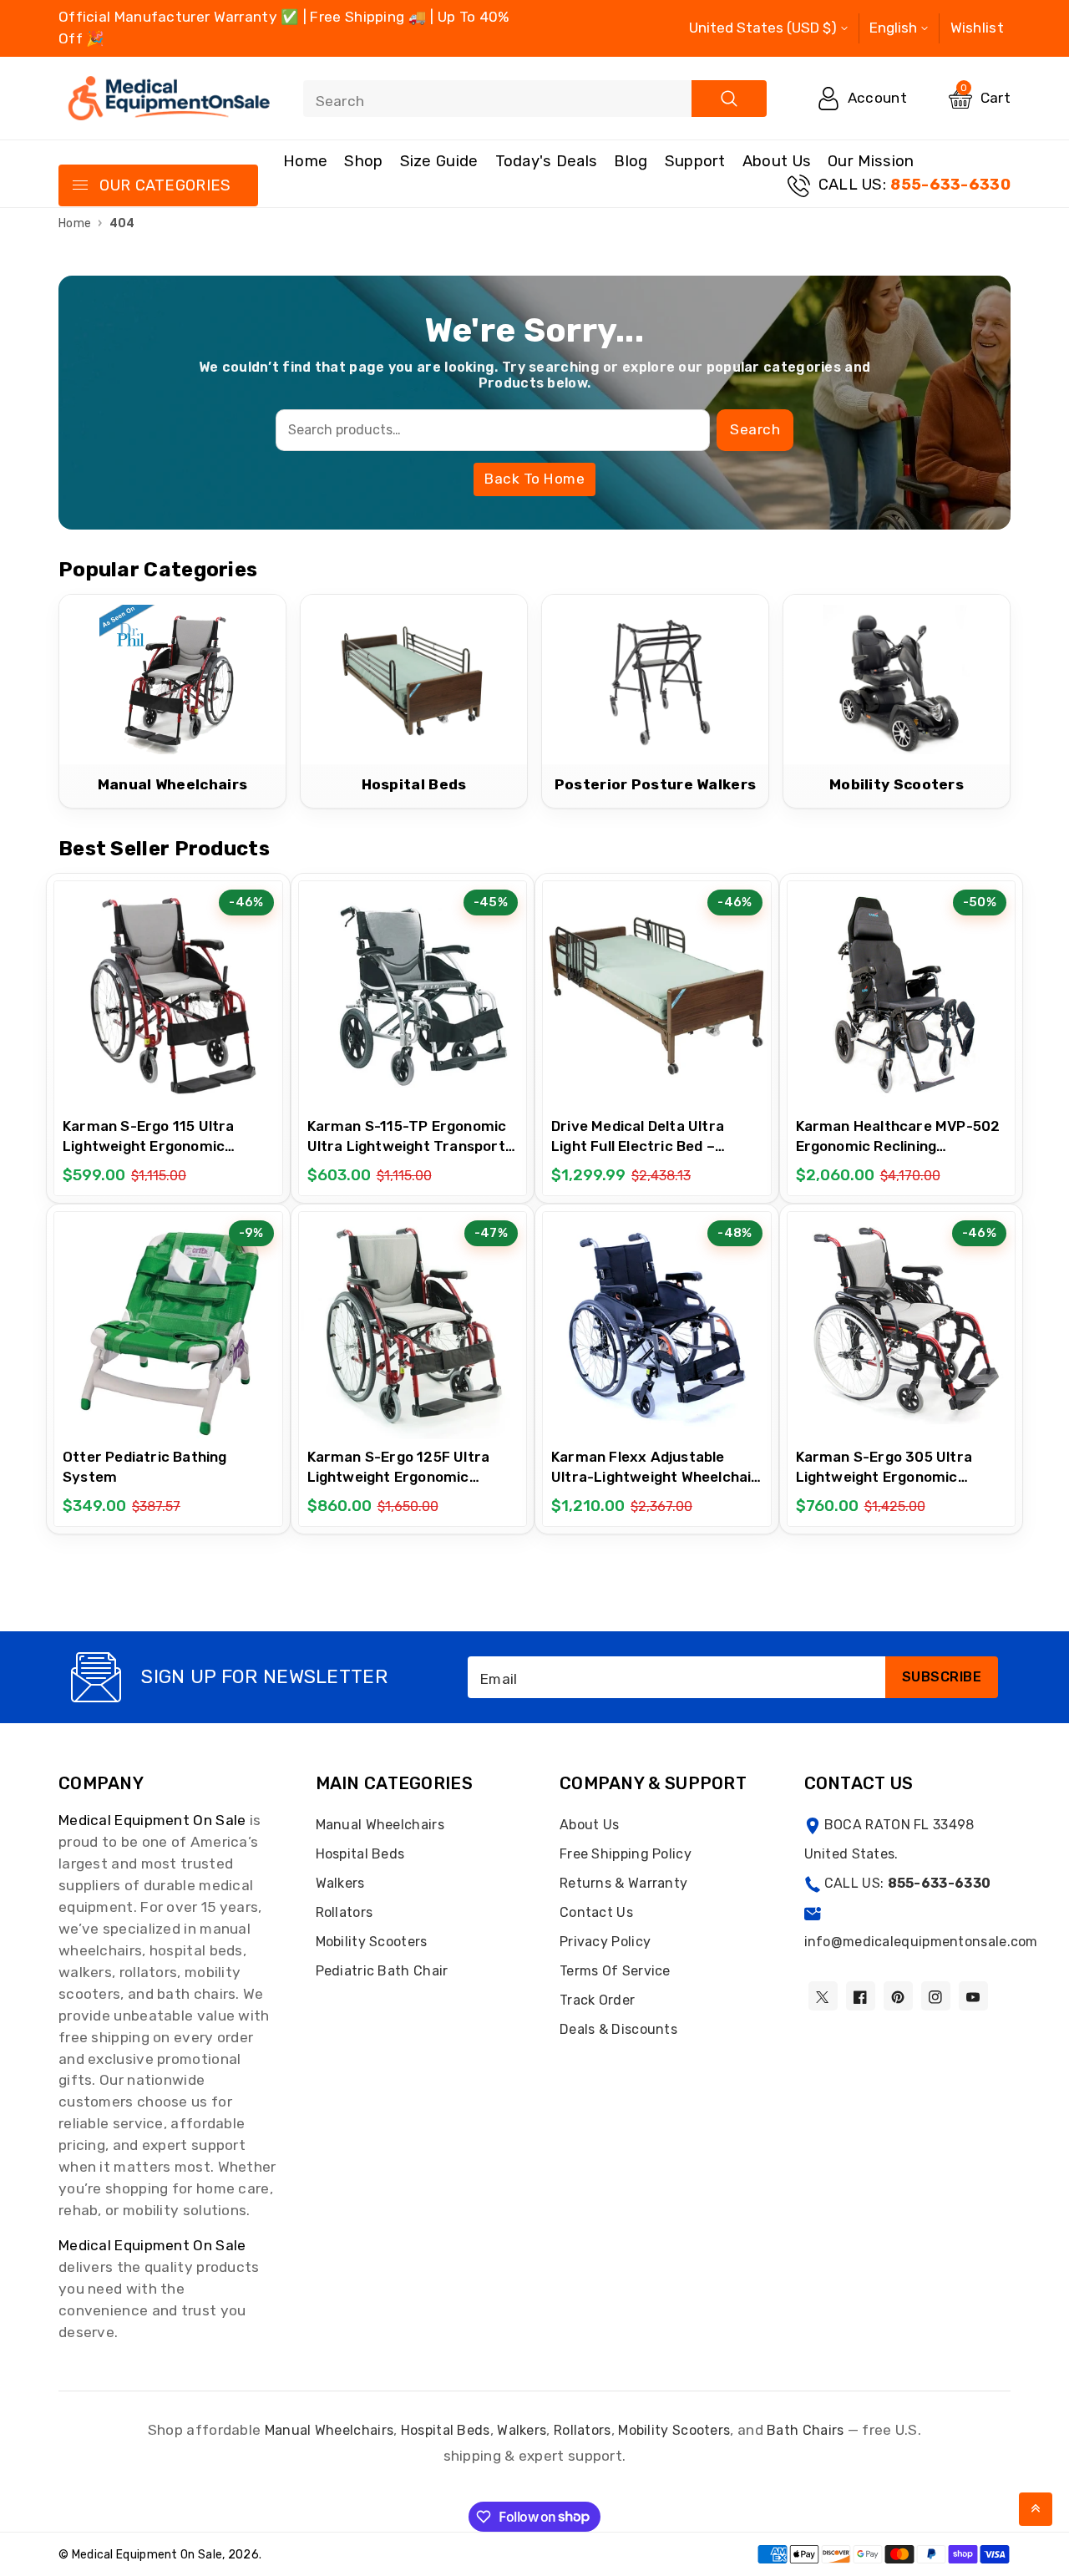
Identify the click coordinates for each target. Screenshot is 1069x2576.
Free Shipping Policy (626, 1854)
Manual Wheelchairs (380, 1825)
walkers (522, 2430)
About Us (777, 161)
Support (695, 161)
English (893, 28)
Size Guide (439, 161)
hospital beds (446, 2430)
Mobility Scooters (372, 1942)
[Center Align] (79, 186)
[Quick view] (210, 995)
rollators (583, 2430)
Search (755, 429)
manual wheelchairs (329, 2430)
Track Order (597, 2000)
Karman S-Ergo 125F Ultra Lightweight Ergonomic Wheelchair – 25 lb (399, 1477)
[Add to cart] (126, 994)
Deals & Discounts (618, 2029)
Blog (631, 161)
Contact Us (596, 1912)
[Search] (729, 99)
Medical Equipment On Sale (152, 1820)
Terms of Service (615, 1971)
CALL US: (914, 185)
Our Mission (871, 161)
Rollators (345, 1912)
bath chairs (805, 2430)
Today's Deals (547, 161)
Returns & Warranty (623, 1883)
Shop (363, 161)
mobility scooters (674, 2430)
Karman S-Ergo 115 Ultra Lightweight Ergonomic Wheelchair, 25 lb (149, 1146)
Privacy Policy (605, 1942)
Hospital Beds (360, 1854)
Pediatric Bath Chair (382, 1971)
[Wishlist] (168, 995)
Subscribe (942, 1677)
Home (305, 161)
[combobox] (535, 99)
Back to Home (534, 479)
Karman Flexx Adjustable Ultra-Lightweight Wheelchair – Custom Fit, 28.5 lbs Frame (655, 1477)
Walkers (340, 1883)
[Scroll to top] (1036, 2509)
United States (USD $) (763, 28)
